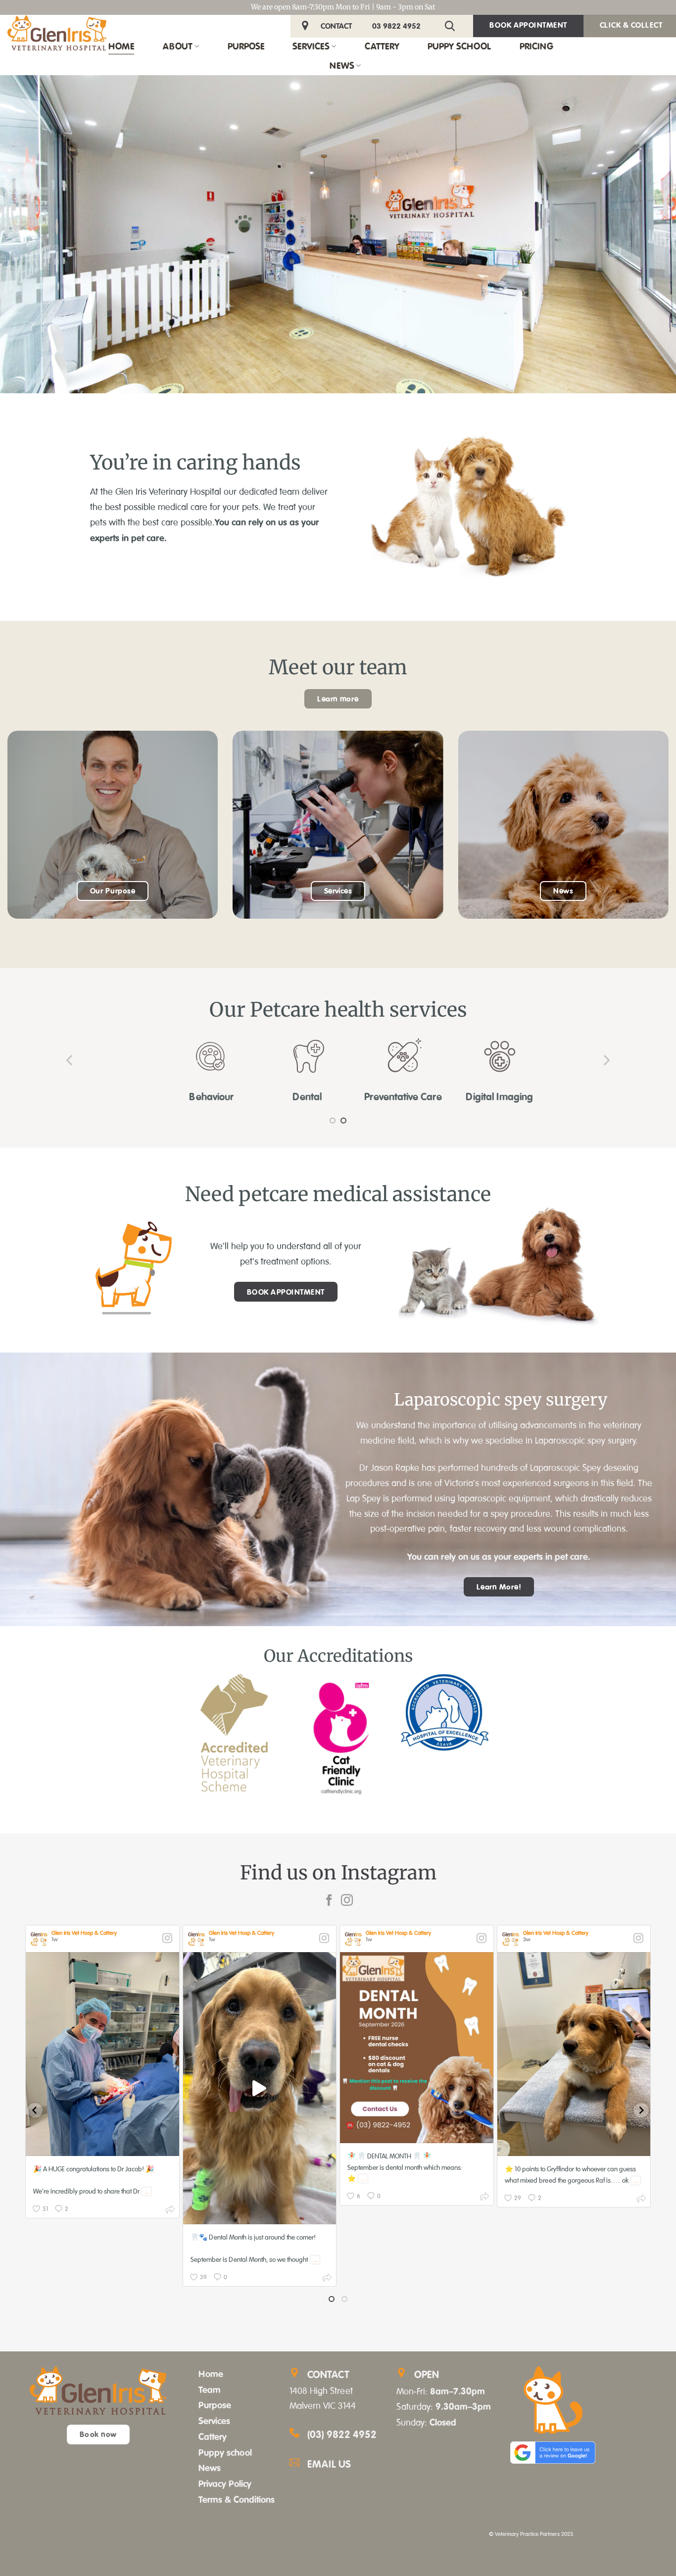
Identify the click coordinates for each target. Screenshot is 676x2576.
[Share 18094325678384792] (484, 2198)
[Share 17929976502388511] (327, 2279)
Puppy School (459, 46)
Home (121, 46)
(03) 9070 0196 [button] (23, 2330)
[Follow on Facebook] (329, 1901)
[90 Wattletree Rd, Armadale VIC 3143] (306, 26)
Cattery (382, 46)
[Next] (606, 1060)
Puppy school (225, 2452)
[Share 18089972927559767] (641, 2200)
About (178, 46)
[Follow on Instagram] (347, 1901)
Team (210, 2389)
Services (311, 46)
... (147, 2191)
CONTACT (336, 26)
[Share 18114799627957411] (170, 2211)
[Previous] (70, 1060)
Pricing (536, 46)
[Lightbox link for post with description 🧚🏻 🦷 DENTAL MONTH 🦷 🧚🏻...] (417, 2048)
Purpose (246, 46)
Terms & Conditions (237, 2499)
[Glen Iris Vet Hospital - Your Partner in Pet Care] (57, 33)
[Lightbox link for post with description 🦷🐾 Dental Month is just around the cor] (260, 2088)
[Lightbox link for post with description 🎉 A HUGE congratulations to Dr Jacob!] (102, 2054)
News (342, 65)
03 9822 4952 (396, 26)
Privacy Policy (225, 2483)
